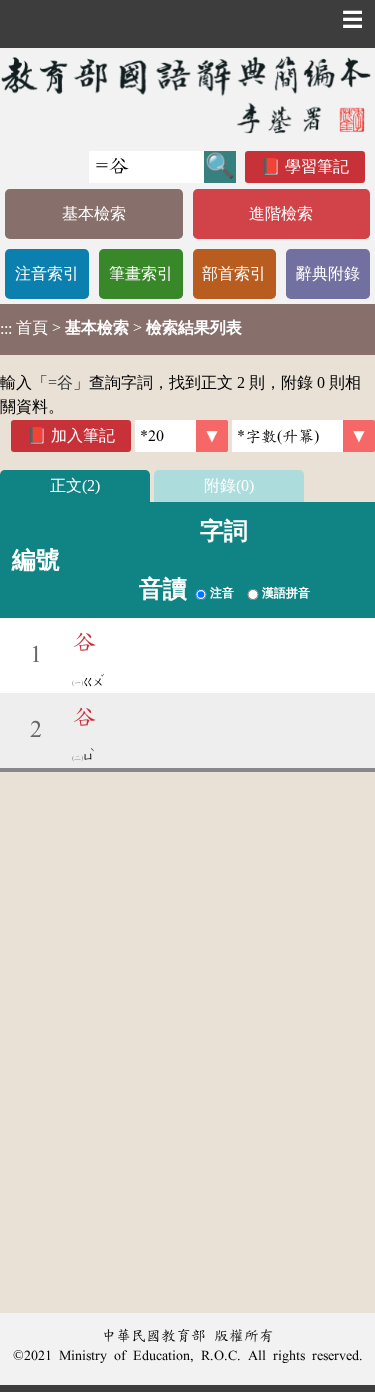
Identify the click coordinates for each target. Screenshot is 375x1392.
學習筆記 (317, 166)
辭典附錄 (328, 273)
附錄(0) (229, 485)
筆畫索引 (141, 273)
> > (121, 328)
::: (6, 329)
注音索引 (47, 273)
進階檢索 (281, 213)
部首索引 (234, 273)
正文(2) (75, 485)
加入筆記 (83, 435)
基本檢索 (94, 213)
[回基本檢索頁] (187, 94)
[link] (303, 436)
